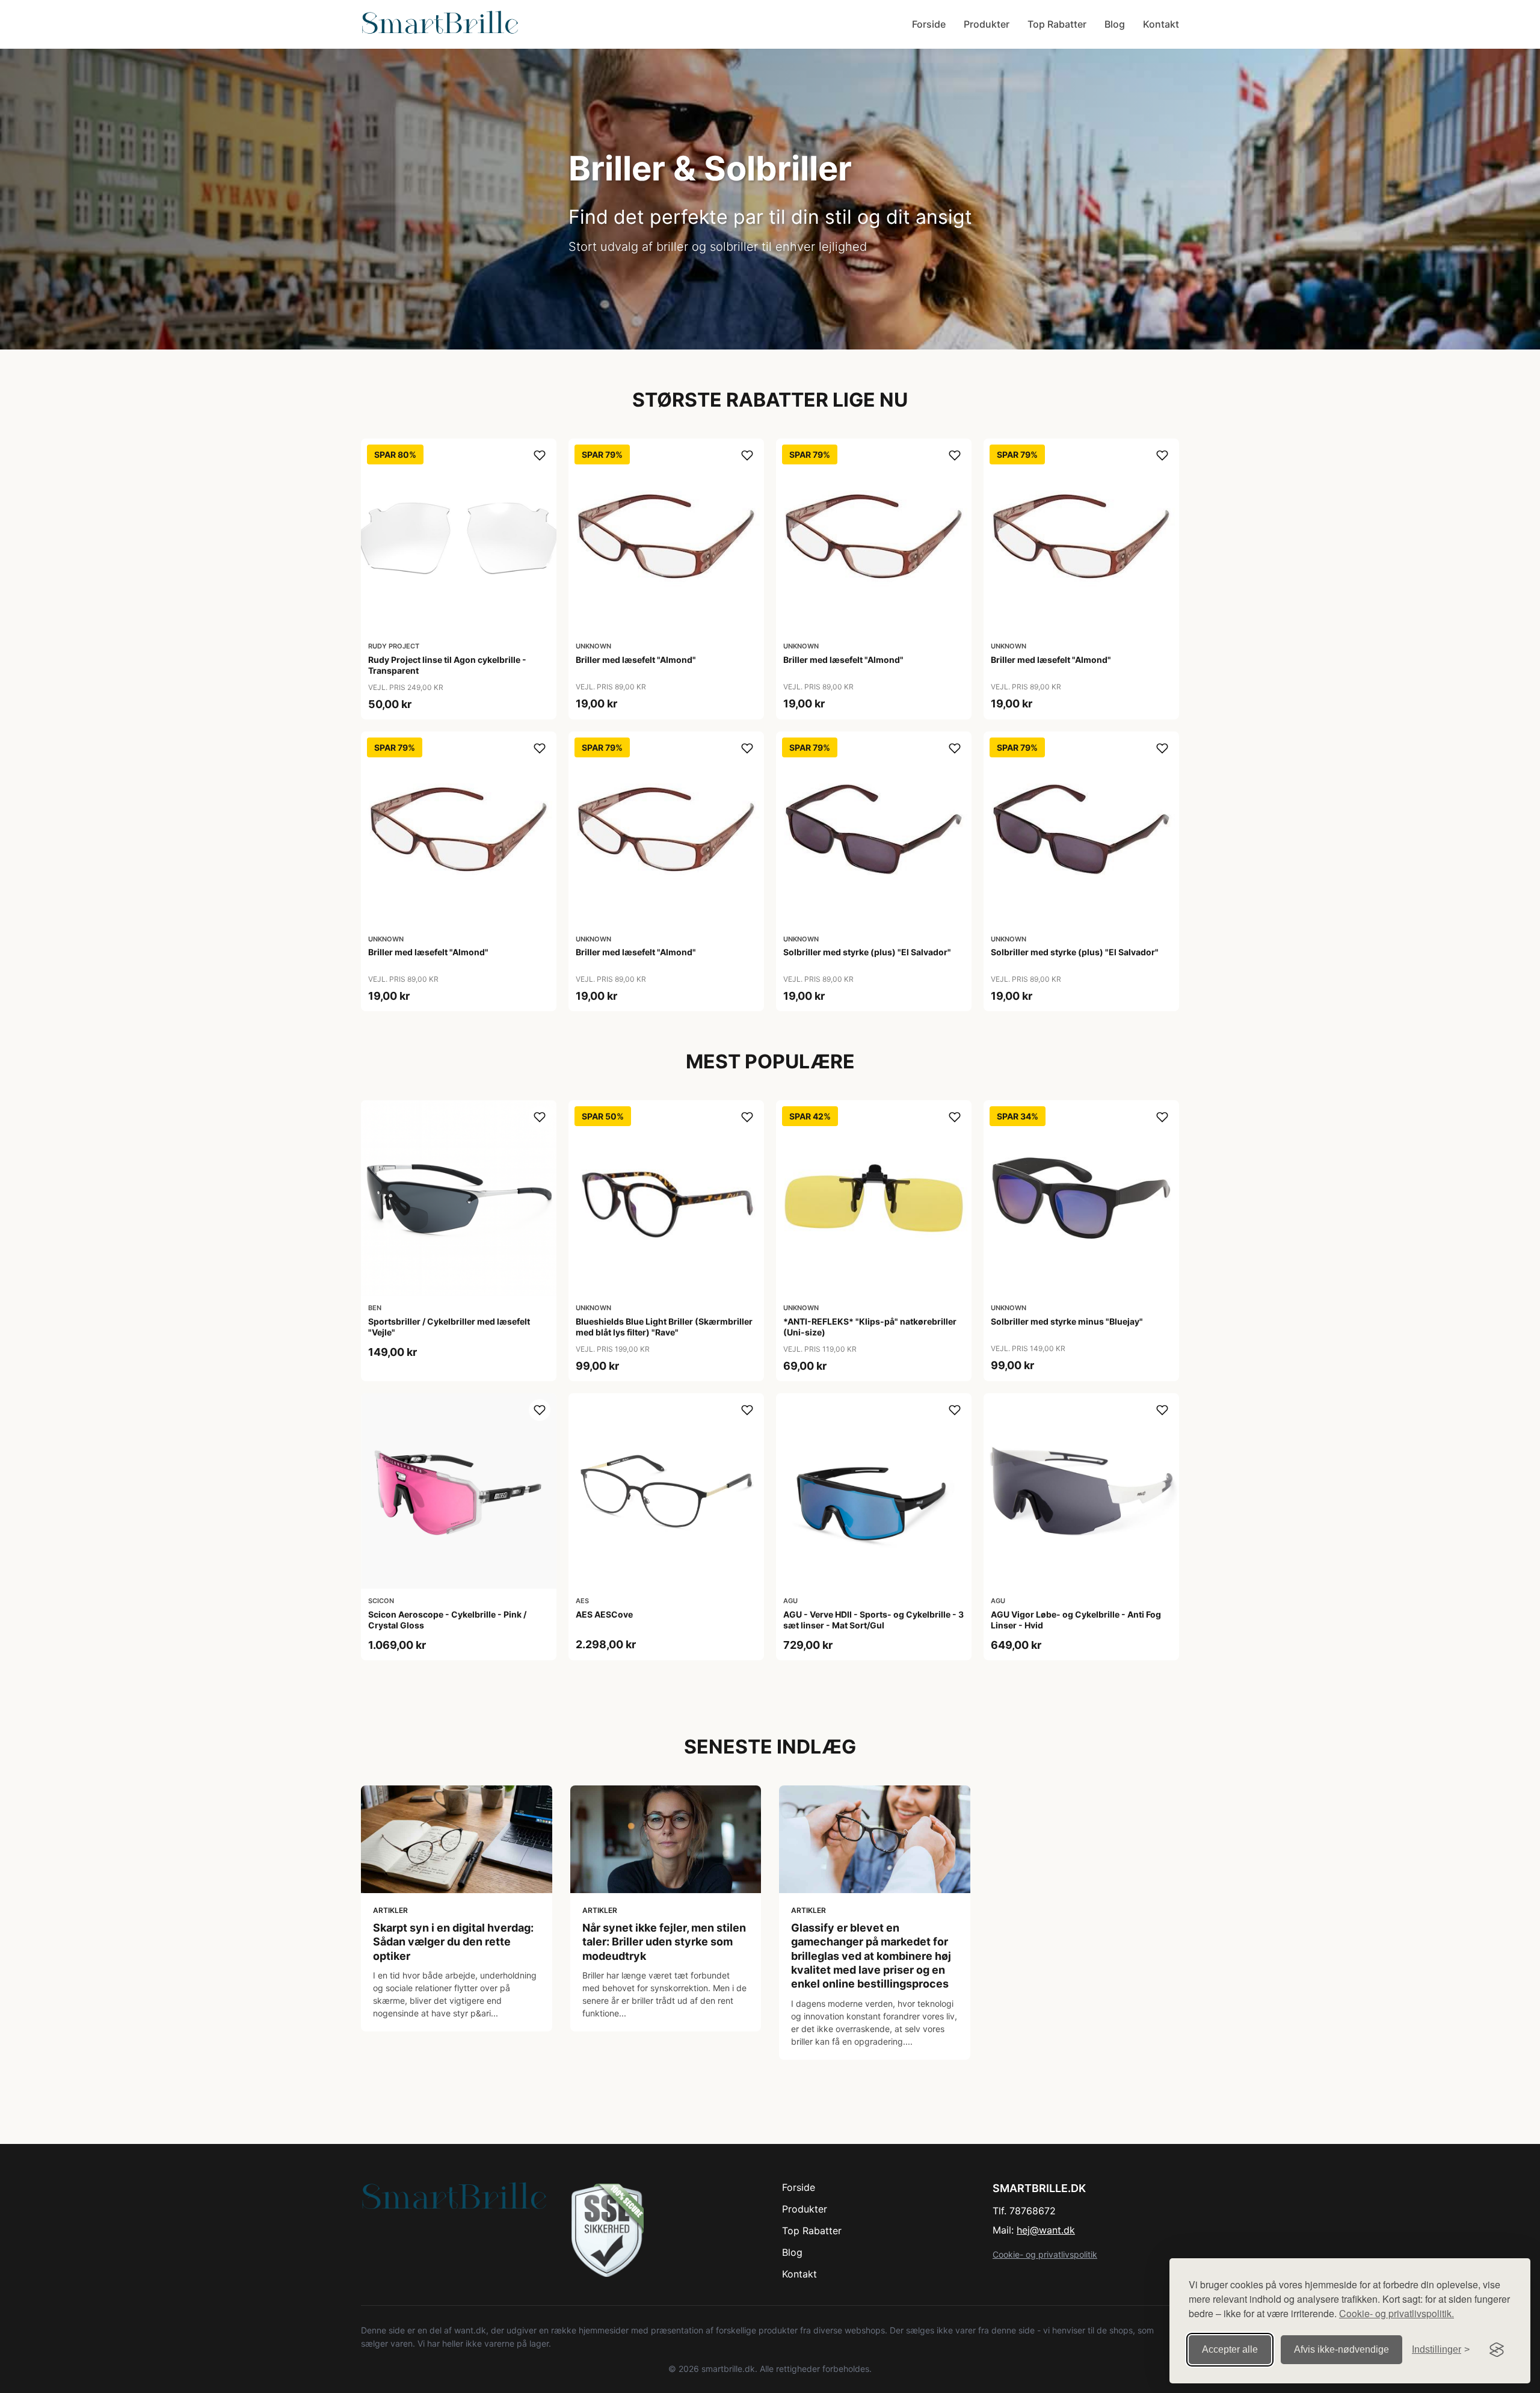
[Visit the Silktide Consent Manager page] (1497, 2350)
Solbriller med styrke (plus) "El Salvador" (867, 952)
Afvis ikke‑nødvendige (1341, 2349)
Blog (1115, 24)
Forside (929, 24)
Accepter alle (1230, 2349)
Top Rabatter (1057, 24)
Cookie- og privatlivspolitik (1045, 2254)
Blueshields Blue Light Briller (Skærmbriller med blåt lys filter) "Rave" (664, 1327)
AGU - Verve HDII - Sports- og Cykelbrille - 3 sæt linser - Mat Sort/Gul (873, 1620)
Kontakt (1161, 24)
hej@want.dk (1046, 2230)
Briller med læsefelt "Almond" (636, 660)
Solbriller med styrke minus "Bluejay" (1067, 1321)
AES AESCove (604, 1614)
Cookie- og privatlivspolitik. (1397, 2313)
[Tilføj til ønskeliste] (540, 455)
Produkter (987, 24)
